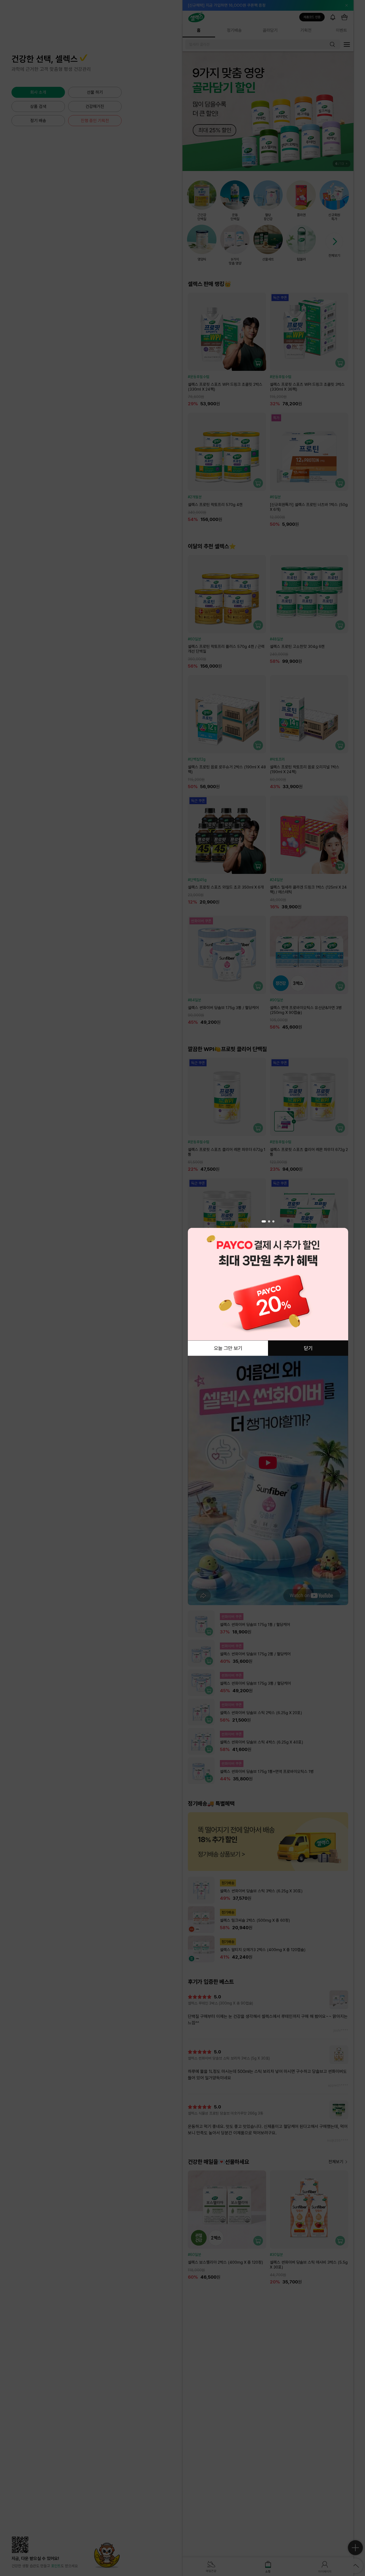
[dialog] (268, 1288)
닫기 (308, 1348)
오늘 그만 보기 (228, 1348)
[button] (263, 1221)
